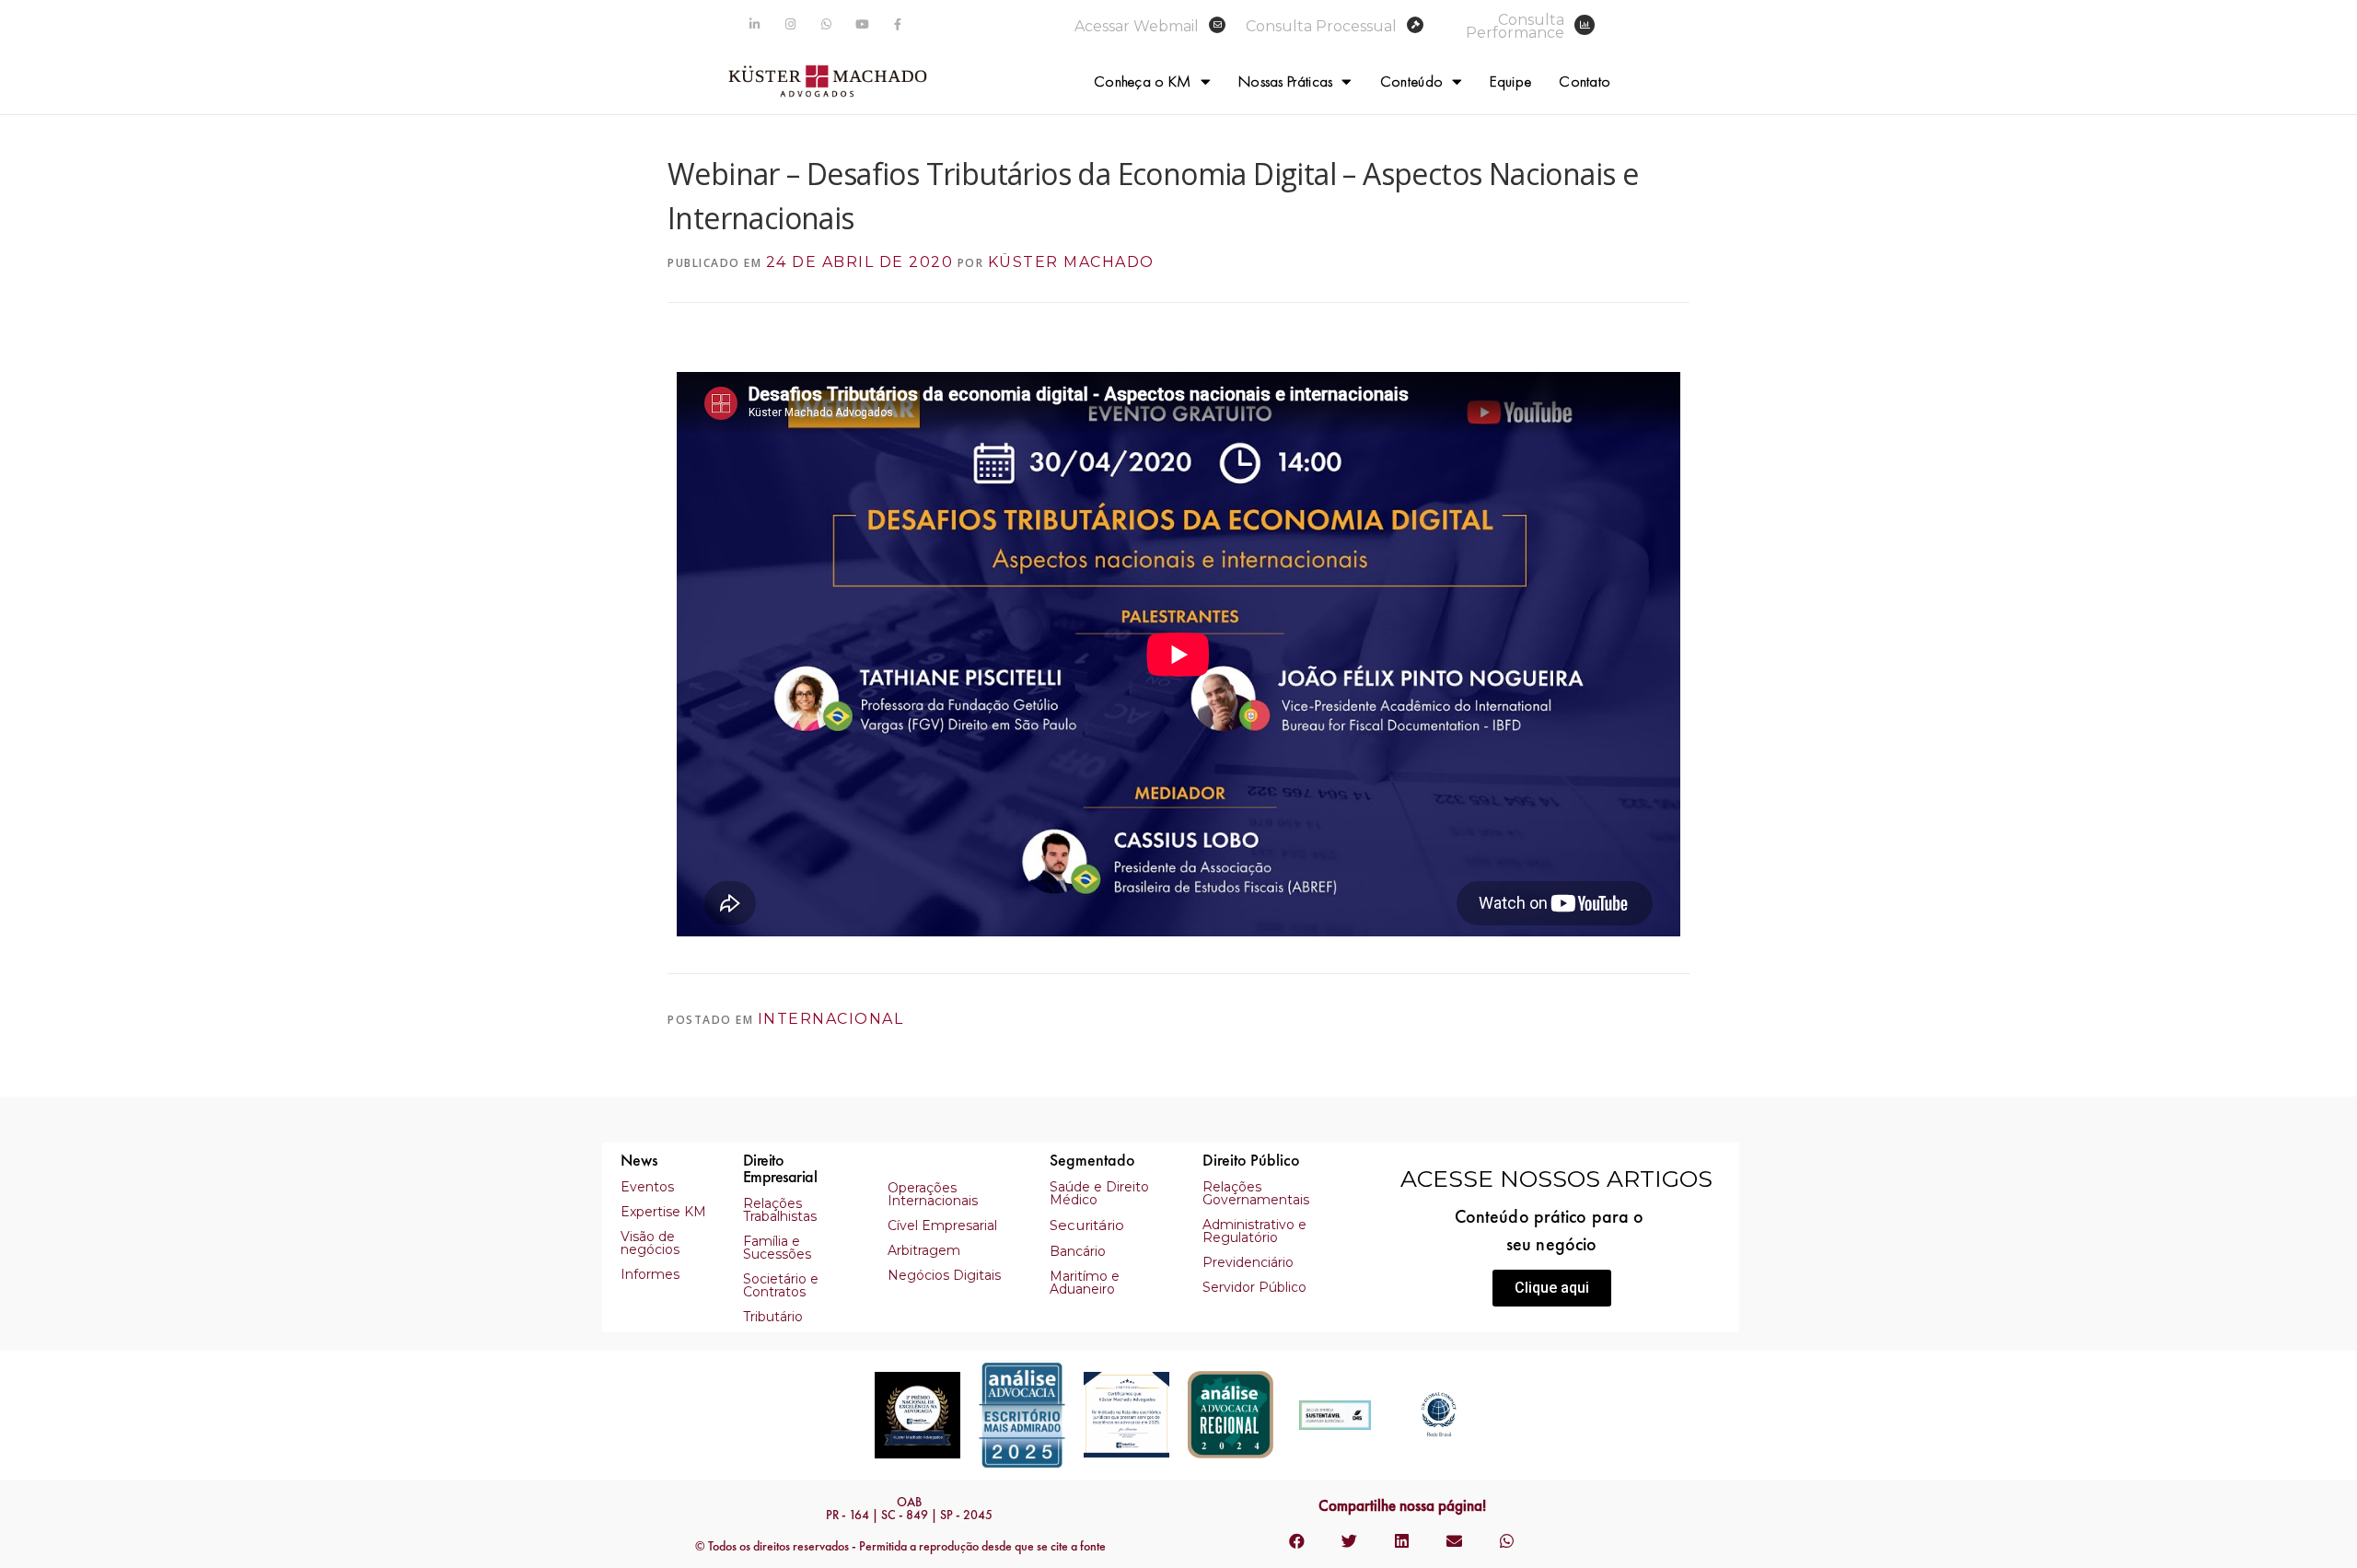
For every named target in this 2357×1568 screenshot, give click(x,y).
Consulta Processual (1321, 26)
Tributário (773, 1317)
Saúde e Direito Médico (1099, 1193)
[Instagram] (790, 24)
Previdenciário (1248, 1262)
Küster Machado (1071, 262)
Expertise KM (663, 1212)
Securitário (1087, 1225)
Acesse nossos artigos (1556, 1179)
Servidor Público (1254, 1287)
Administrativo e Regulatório (1254, 1231)
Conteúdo (1411, 81)
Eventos (647, 1187)
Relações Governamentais (1256, 1193)
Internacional (831, 1019)
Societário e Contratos (781, 1285)
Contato (1585, 81)
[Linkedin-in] (755, 24)
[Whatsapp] (826, 24)
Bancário (1078, 1251)
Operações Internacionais (933, 1194)
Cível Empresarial (942, 1225)
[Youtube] (862, 24)
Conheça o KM (1143, 81)
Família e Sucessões (777, 1248)
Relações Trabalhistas (780, 1210)
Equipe (1510, 81)
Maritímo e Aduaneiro (1085, 1283)
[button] (1552, 1288)
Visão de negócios (650, 1243)
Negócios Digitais (944, 1275)
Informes (650, 1274)
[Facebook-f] (898, 24)
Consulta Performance (1515, 26)
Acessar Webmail (1137, 26)
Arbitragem (924, 1250)
